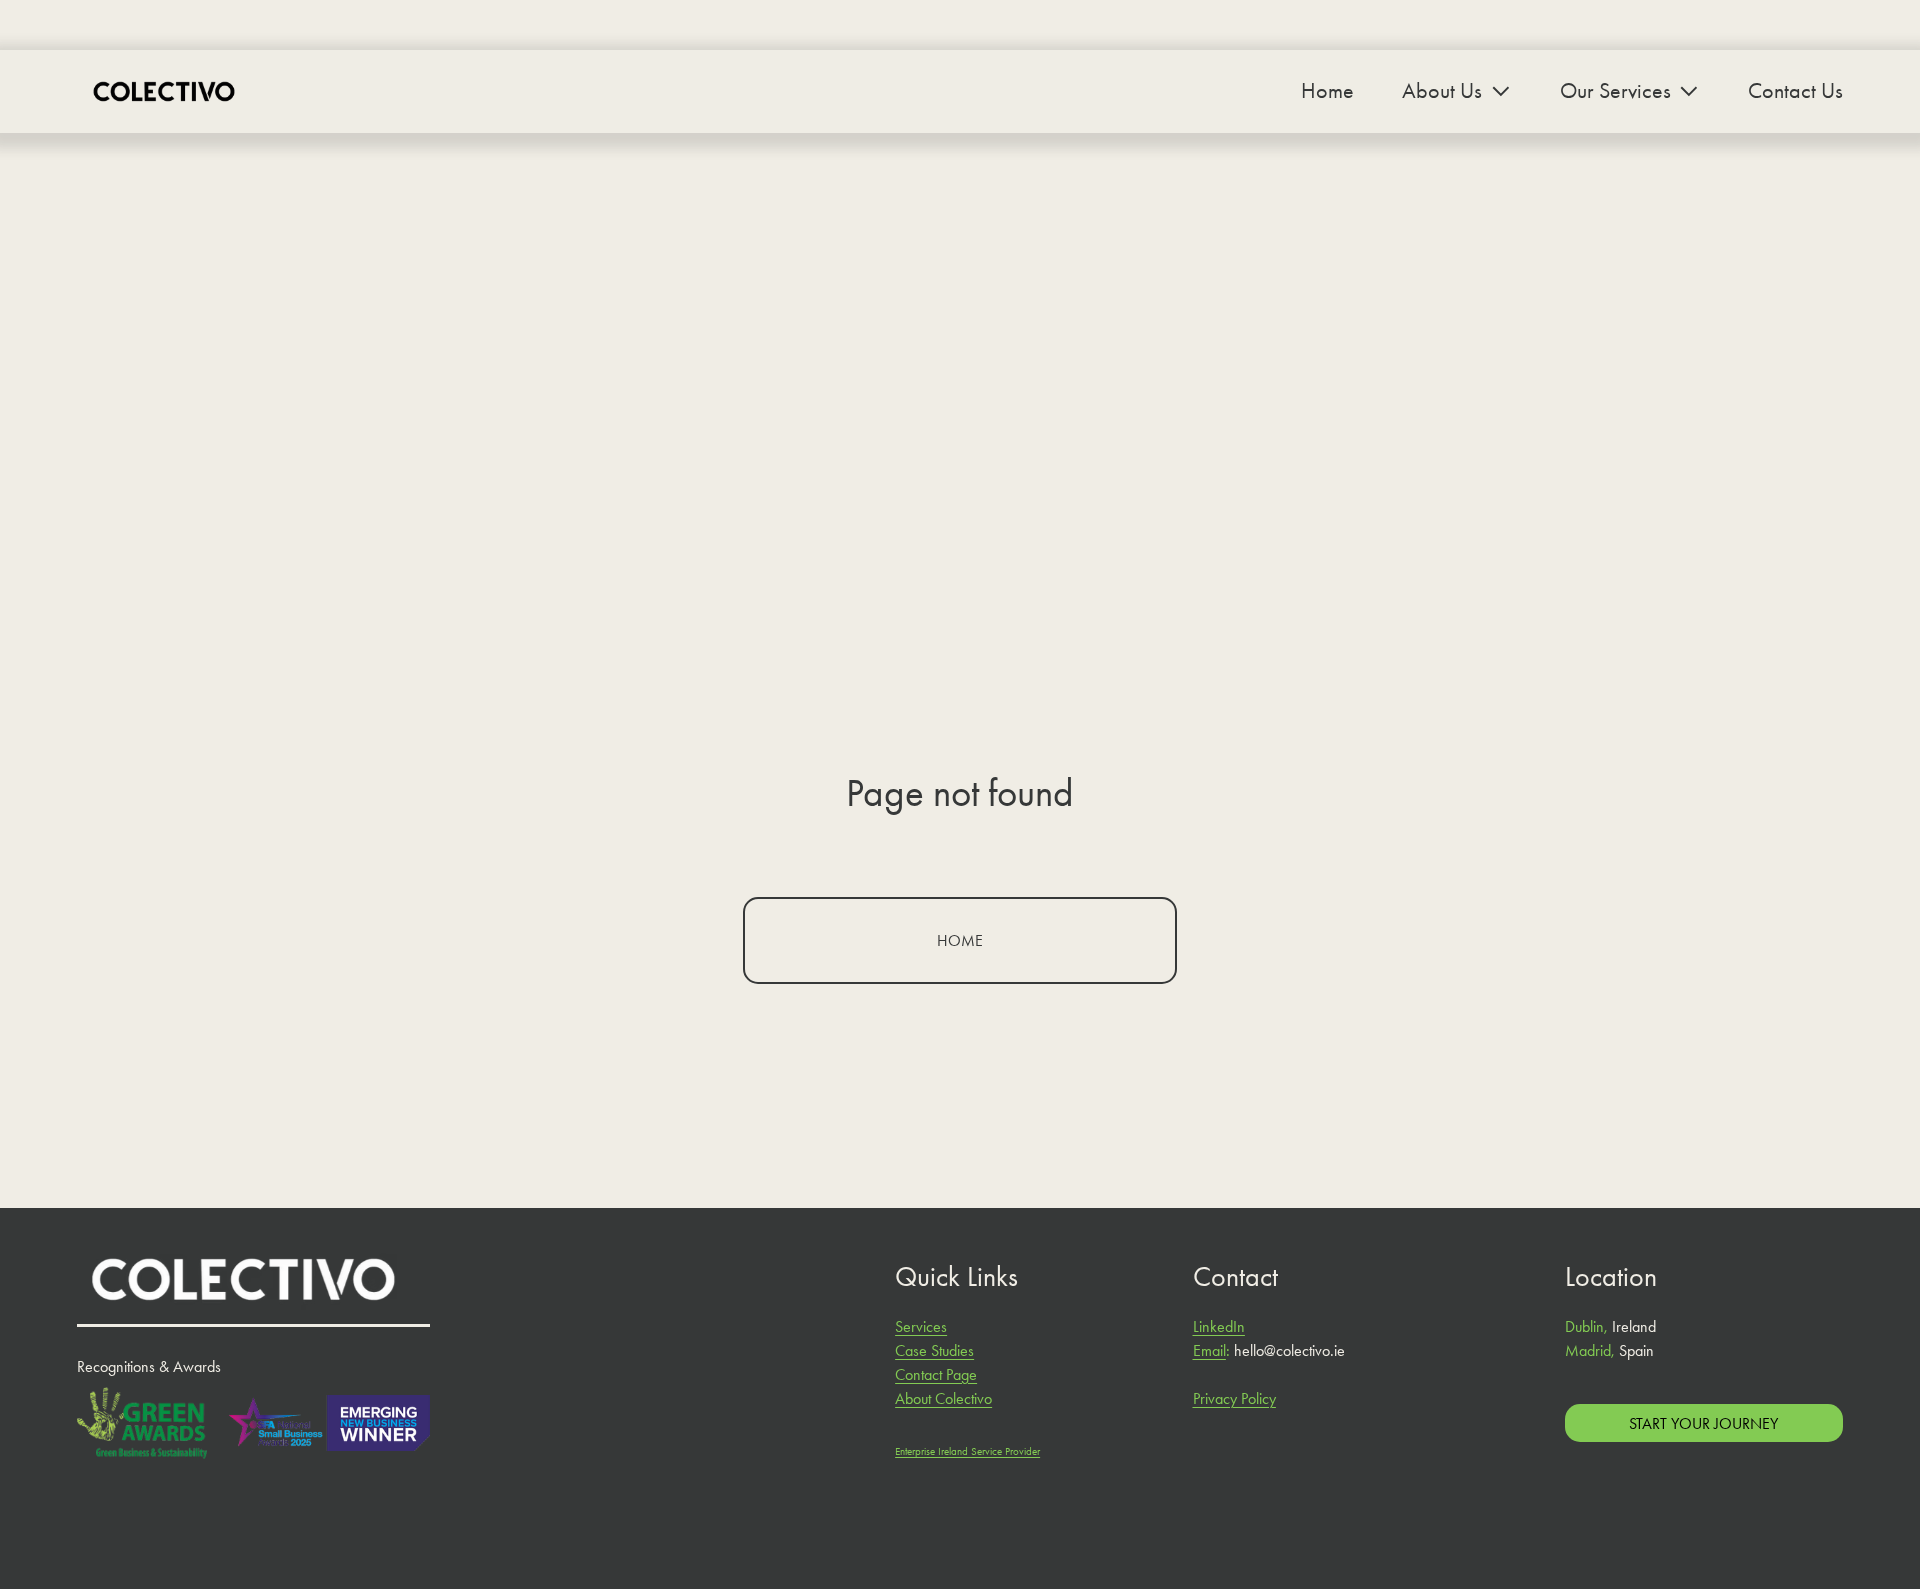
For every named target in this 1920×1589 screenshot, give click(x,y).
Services (921, 1326)
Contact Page (936, 1374)
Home (1327, 90)
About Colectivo (943, 1398)
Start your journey (1703, 1423)
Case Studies (934, 1350)
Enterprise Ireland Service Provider (967, 1451)
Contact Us (1795, 90)
